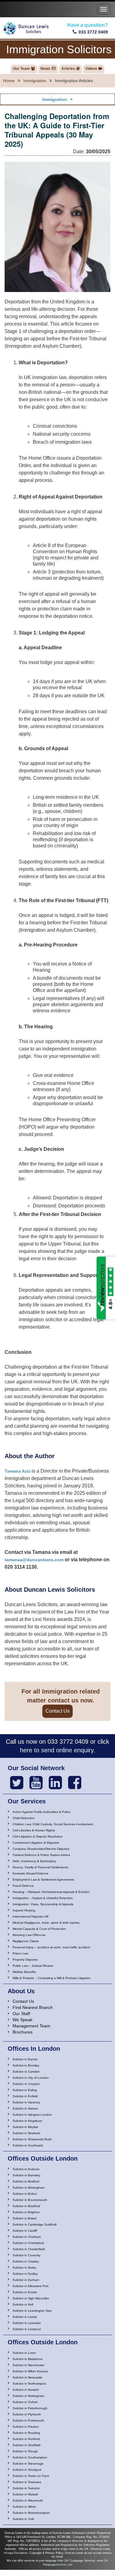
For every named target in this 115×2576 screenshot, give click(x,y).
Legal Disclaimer (17, 2553)
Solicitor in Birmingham (29, 2188)
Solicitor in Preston (26, 2427)
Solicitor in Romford (26, 2439)
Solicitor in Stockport (27, 2470)
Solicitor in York (23, 2519)
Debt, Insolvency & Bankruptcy (34, 1861)
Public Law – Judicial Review (33, 1966)
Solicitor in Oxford (25, 2402)
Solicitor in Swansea (27, 2482)
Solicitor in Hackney (26, 2102)
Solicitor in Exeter (25, 2292)
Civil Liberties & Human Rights (34, 1830)
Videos (91, 69)
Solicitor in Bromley (26, 2065)
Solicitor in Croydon (26, 2084)
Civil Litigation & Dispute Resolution (38, 1836)
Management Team (31, 2026)
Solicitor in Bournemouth (30, 2200)
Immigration (35, 81)
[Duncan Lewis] (17, 1783)
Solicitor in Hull (23, 2304)
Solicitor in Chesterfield (29, 2249)
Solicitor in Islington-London (32, 2115)
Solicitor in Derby (24, 2268)
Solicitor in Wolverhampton (31, 2513)
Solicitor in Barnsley (26, 2175)
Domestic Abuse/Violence (31, 1873)
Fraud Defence (23, 1886)
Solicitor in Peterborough (30, 2408)
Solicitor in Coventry (27, 2255)
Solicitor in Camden (26, 2072)
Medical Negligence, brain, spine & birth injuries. (46, 1923)
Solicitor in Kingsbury (27, 2121)
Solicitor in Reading (26, 2433)
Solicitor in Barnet (25, 2059)
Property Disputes (25, 1960)
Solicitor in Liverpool (27, 2329)
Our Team (21, 69)
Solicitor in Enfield (25, 2096)
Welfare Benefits (24, 1972)
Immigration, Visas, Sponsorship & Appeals (43, 1904)
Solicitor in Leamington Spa (32, 2311)
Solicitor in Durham (26, 2280)
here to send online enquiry (57, 1750)
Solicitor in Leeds (25, 2317)
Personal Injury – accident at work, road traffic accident (51, 1947)
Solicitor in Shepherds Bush (32, 2139)
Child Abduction (24, 1818)
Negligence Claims (26, 1941)
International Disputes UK (31, 1916)
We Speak (23, 2020)
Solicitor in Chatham (27, 2237)
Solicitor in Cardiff (25, 2231)
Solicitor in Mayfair (25, 2127)
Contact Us (57, 1711)
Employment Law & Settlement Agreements (43, 1880)
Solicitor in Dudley (25, 2274)
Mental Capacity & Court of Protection (39, 1929)
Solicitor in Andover (26, 2169)
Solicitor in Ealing (25, 2090)
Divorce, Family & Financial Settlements (40, 1867)
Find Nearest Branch (33, 2007)
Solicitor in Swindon (26, 2488)
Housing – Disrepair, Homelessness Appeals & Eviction (51, 1892)
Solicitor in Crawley (26, 2261)
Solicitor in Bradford (26, 2206)
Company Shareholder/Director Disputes (41, 1849)
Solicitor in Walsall (25, 2494)
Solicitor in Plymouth (27, 2414)
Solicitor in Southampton (30, 2457)
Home (9, 81)
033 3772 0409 (93, 32)
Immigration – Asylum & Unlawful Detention (43, 1898)
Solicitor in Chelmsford (28, 2243)
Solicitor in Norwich (26, 2390)
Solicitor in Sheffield (27, 2445)
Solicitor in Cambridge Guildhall (34, 2224)
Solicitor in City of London (31, 2078)
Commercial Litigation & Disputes (36, 1843)
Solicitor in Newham (26, 2133)
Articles (68, 69)
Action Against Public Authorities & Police (42, 1812)
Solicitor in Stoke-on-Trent (31, 2476)
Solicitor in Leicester (27, 2323)
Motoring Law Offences (29, 1935)
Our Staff (21, 2014)
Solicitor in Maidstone (28, 2359)
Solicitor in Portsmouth (28, 2420)
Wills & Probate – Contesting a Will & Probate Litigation (52, 1978)
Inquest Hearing (24, 1910)
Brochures (23, 2032)
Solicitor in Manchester (29, 2365)
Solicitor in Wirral (24, 2507)
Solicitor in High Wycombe (31, 2298)
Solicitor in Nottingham (28, 2396)
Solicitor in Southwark (28, 2145)
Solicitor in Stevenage (28, 2464)
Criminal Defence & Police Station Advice (41, 1855)
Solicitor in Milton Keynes (30, 2371)
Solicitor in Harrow (25, 2108)
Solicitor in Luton (24, 2353)
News (45, 69)
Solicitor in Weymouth (28, 2500)
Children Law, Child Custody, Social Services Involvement (53, 1824)
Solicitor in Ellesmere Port (31, 2286)
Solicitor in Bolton (25, 2194)
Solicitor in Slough (25, 2451)
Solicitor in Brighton (26, 2212)
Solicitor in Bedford (26, 2181)
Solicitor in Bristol (25, 2218)
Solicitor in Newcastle (27, 2377)
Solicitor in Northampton (29, 2384)
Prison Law (20, 1953)
